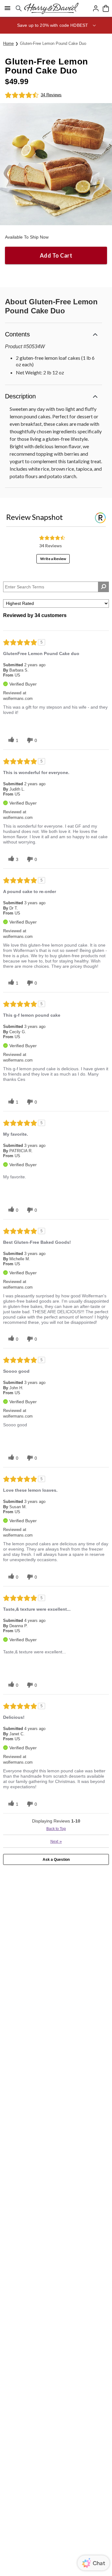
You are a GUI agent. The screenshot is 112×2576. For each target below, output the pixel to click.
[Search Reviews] (103, 587)
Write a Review (53, 559)
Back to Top (56, 1829)
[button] (56, 25)
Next (56, 1841)
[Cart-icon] (106, 8)
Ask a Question (56, 1860)
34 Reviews (51, 95)
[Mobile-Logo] (51, 8)
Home (8, 43)
